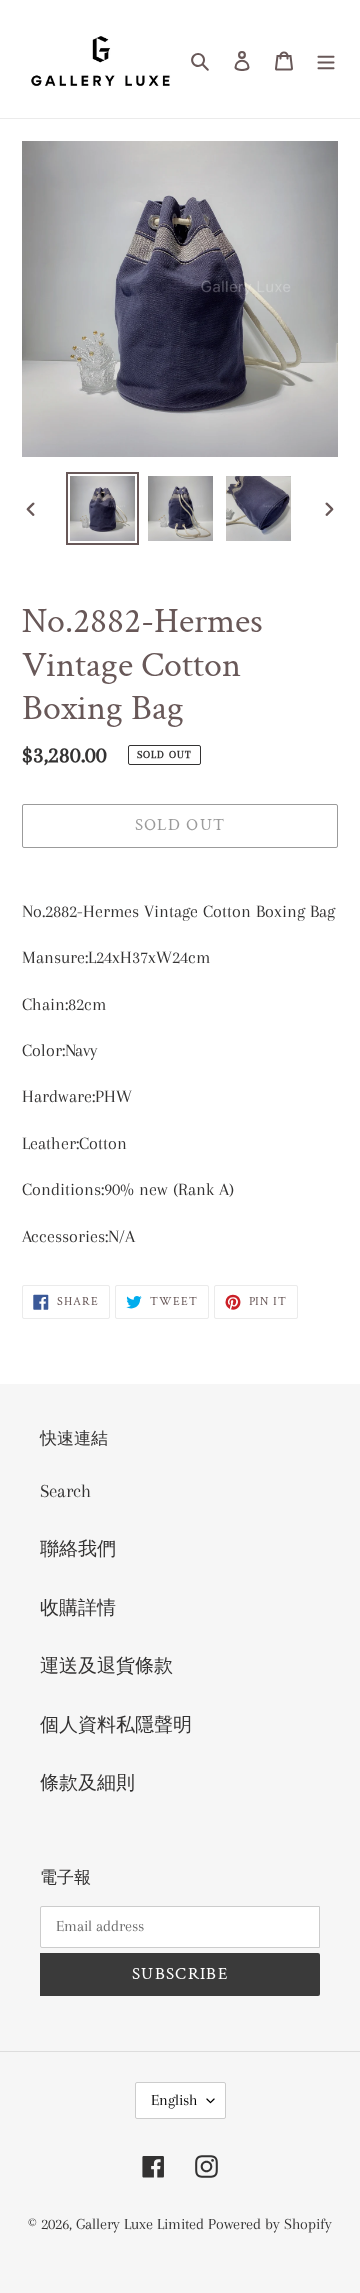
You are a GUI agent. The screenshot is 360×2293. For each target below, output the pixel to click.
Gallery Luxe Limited (142, 2224)
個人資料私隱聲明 (116, 1725)
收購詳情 (78, 1608)
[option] (102, 508)
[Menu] (326, 59)
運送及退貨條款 (106, 1666)
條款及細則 (87, 1783)
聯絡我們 (78, 1549)
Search (65, 1491)
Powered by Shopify (270, 2224)
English (174, 2100)
